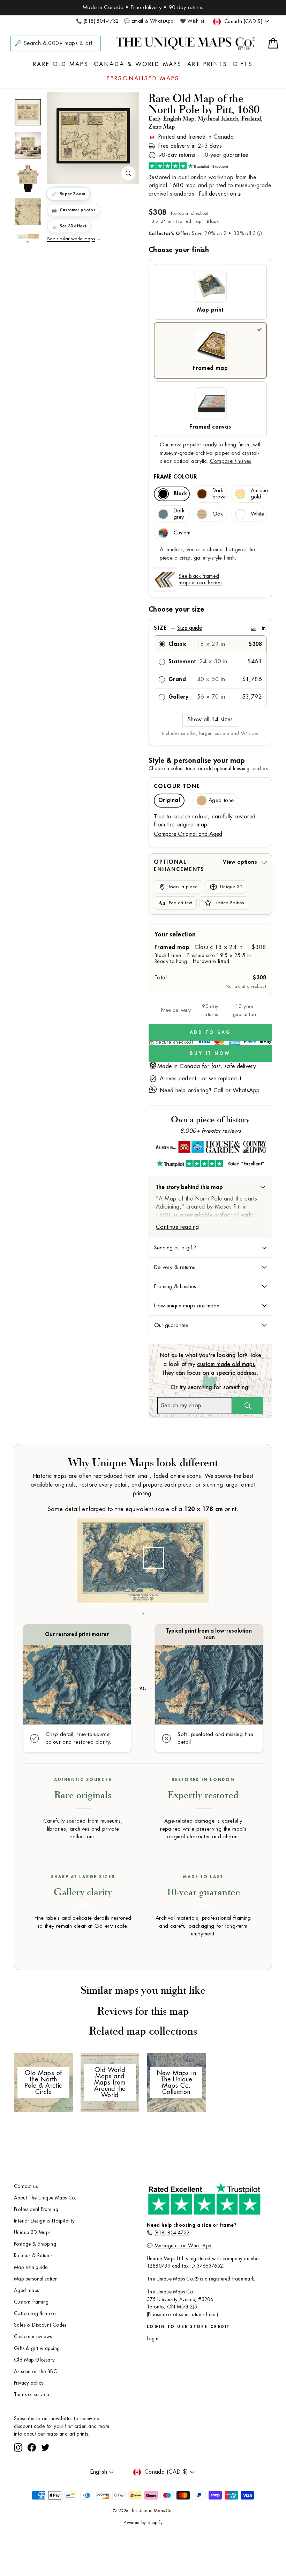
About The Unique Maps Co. (45, 2198)
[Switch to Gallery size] (93, 136)
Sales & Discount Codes (40, 2325)
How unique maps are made (187, 1306)
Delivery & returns (175, 1267)
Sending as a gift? (175, 1248)
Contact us (26, 2186)
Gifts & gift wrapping (37, 2348)
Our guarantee (171, 1325)
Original (169, 800)
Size (210, 628)
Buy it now (210, 1053)
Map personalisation (36, 2279)
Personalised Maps (143, 79)
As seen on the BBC (35, 2371)
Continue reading (177, 1227)
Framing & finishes (175, 1286)
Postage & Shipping (35, 2244)
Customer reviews (33, 2337)
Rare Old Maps (61, 64)
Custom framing (31, 2302)
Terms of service (31, 2395)
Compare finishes (231, 461)
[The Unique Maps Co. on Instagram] (18, 2447)
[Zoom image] (128, 173)
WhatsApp (246, 1090)
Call (219, 1090)
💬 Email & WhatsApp (148, 21)
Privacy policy (29, 2383)
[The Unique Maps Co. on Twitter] (45, 2447)
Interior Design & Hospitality (44, 2221)
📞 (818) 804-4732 (97, 21)
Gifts (243, 64)
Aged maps (27, 2290)
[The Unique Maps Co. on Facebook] (32, 2447)
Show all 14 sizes (210, 720)
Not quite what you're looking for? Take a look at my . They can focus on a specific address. (210, 1364)
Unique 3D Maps (32, 2232)
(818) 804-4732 (172, 2233)
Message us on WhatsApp (183, 2246)
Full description (218, 194)
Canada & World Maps (138, 64)
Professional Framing (36, 2209)
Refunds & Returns (33, 2256)
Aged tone (221, 800)
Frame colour (175, 477)
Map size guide (31, 2267)
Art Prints (207, 64)
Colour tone (177, 786)
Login (153, 2339)
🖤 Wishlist (192, 21)
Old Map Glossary (34, 2360)
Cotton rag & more (35, 2314)
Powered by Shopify (143, 2523)
